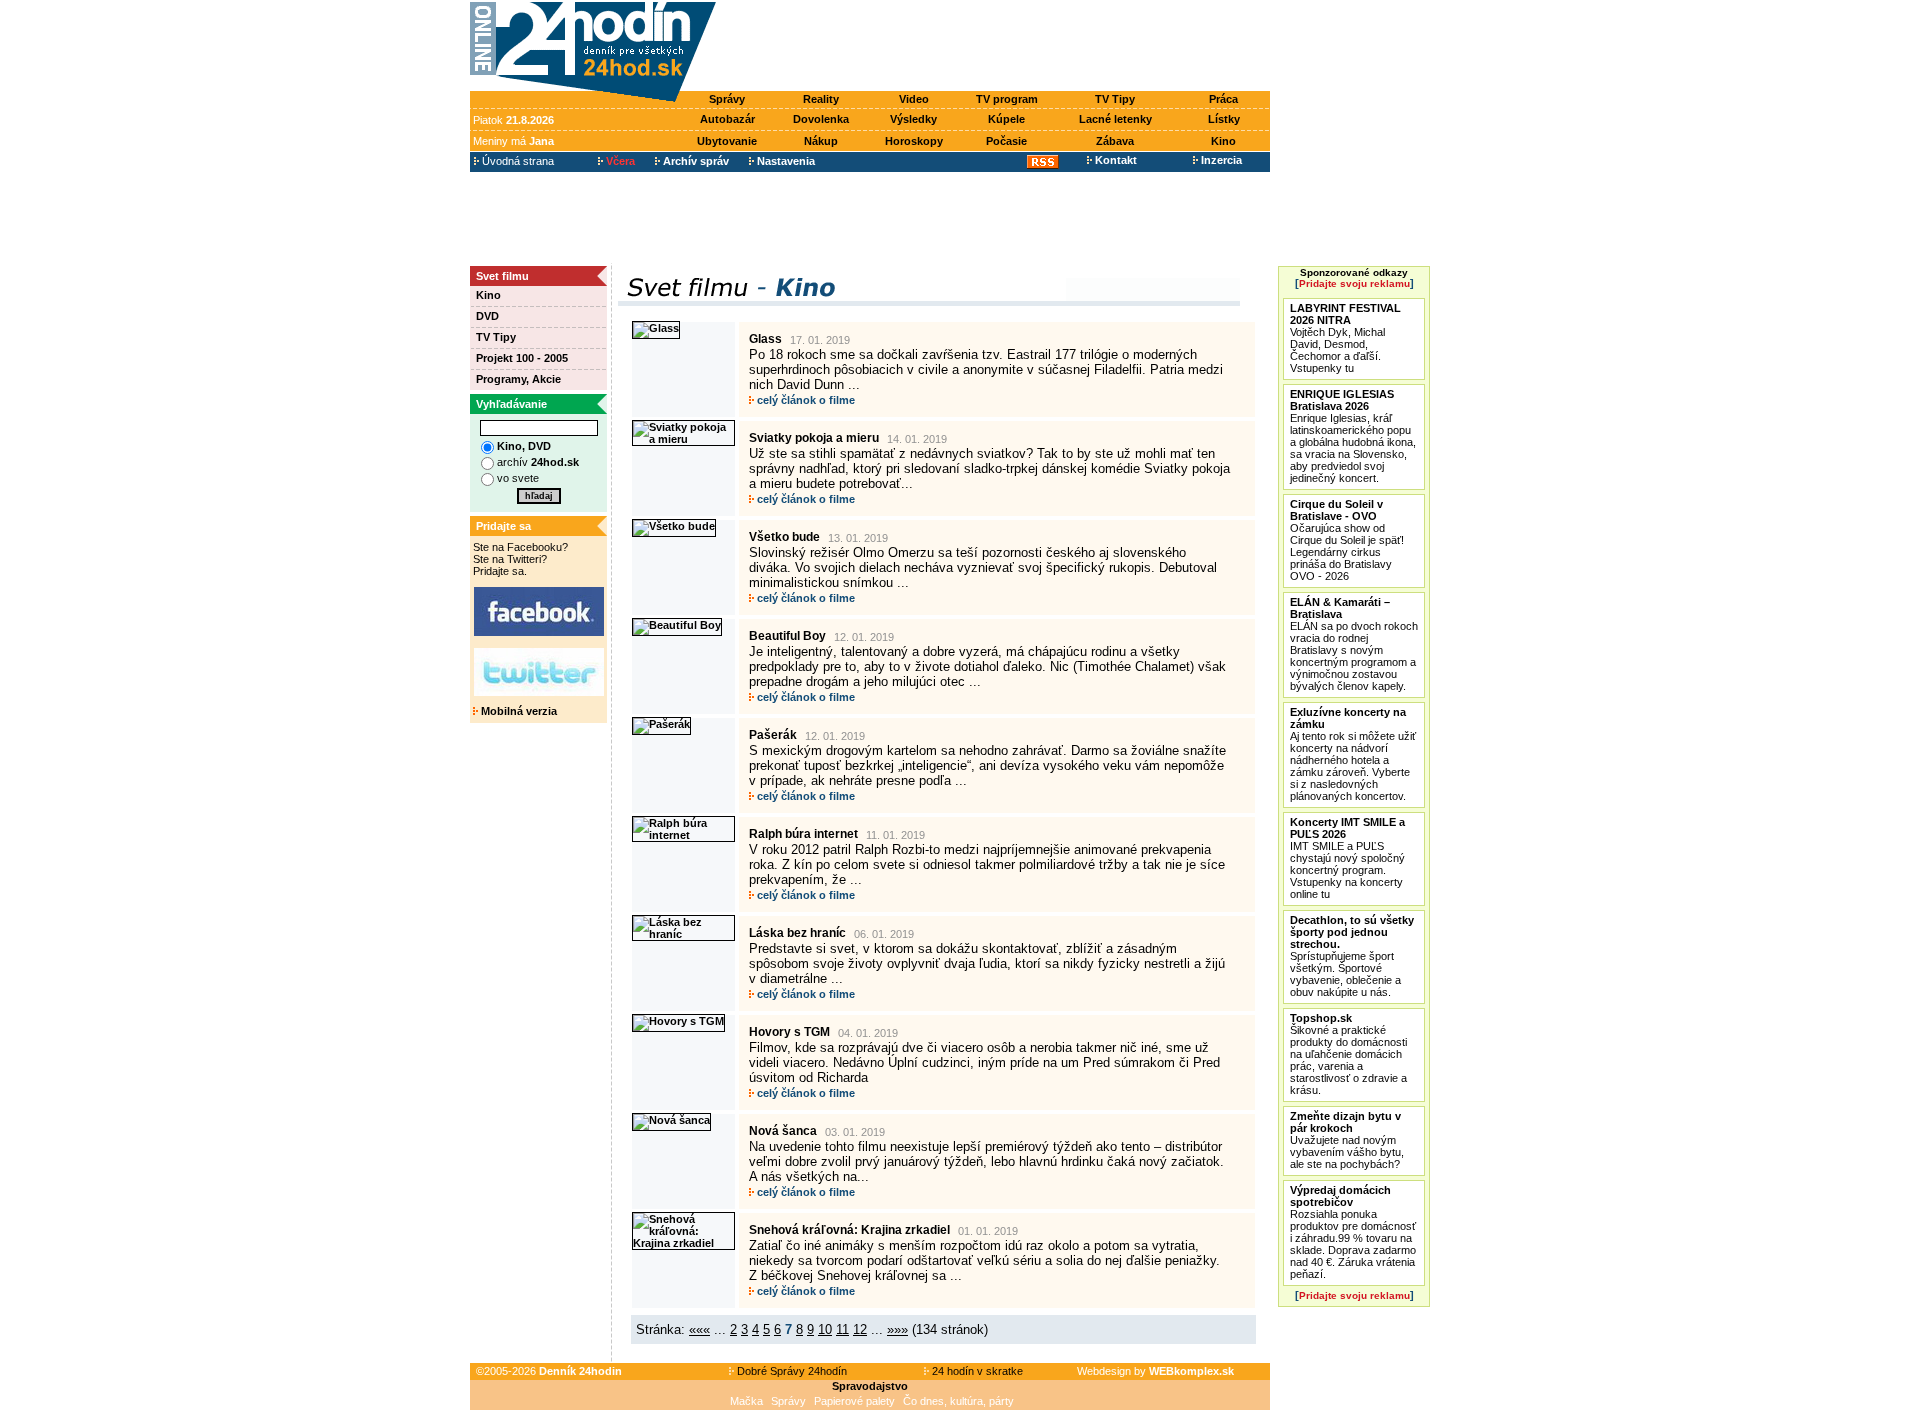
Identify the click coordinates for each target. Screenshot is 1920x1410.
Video (914, 99)
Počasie (1006, 141)
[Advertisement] (998, 47)
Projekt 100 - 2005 (522, 358)
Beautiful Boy (787, 636)
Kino (1223, 141)
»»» (897, 1329)
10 (825, 1329)
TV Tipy (1115, 99)
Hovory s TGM (789, 1032)
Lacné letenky (1115, 119)
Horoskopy (914, 141)
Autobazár (727, 119)
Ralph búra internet (803, 834)
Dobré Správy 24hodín (790, 1371)
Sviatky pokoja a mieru (814, 438)
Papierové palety (854, 1401)
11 (842, 1329)
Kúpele (1006, 119)
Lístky (1224, 119)
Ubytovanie (727, 141)
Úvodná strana (516, 161)
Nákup (821, 141)
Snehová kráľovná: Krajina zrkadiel (849, 1230)
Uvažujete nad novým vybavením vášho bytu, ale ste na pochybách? (1347, 1140)
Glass (765, 339)
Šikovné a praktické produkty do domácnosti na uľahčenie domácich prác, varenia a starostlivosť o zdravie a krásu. (1348, 1054)
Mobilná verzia (517, 711)
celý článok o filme (804, 400)
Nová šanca (783, 1131)
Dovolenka (821, 119)
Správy (727, 99)
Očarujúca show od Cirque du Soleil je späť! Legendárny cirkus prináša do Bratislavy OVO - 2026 (1347, 540)
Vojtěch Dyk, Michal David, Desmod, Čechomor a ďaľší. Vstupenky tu (1345, 338)
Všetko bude (784, 537)
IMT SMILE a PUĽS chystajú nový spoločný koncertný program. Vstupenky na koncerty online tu (1347, 858)
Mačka (746, 1401)
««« (699, 1329)
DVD (487, 316)
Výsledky (913, 119)
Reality (821, 99)
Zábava (1115, 141)
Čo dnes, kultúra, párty (958, 1401)
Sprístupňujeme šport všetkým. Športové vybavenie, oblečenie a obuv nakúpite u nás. (1352, 956)
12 (860, 1329)
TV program (1007, 99)
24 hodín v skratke (976, 1371)
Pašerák (773, 735)
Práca (1223, 99)
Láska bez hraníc (797, 933)
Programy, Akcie (518, 379)
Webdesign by (1155, 1371)
